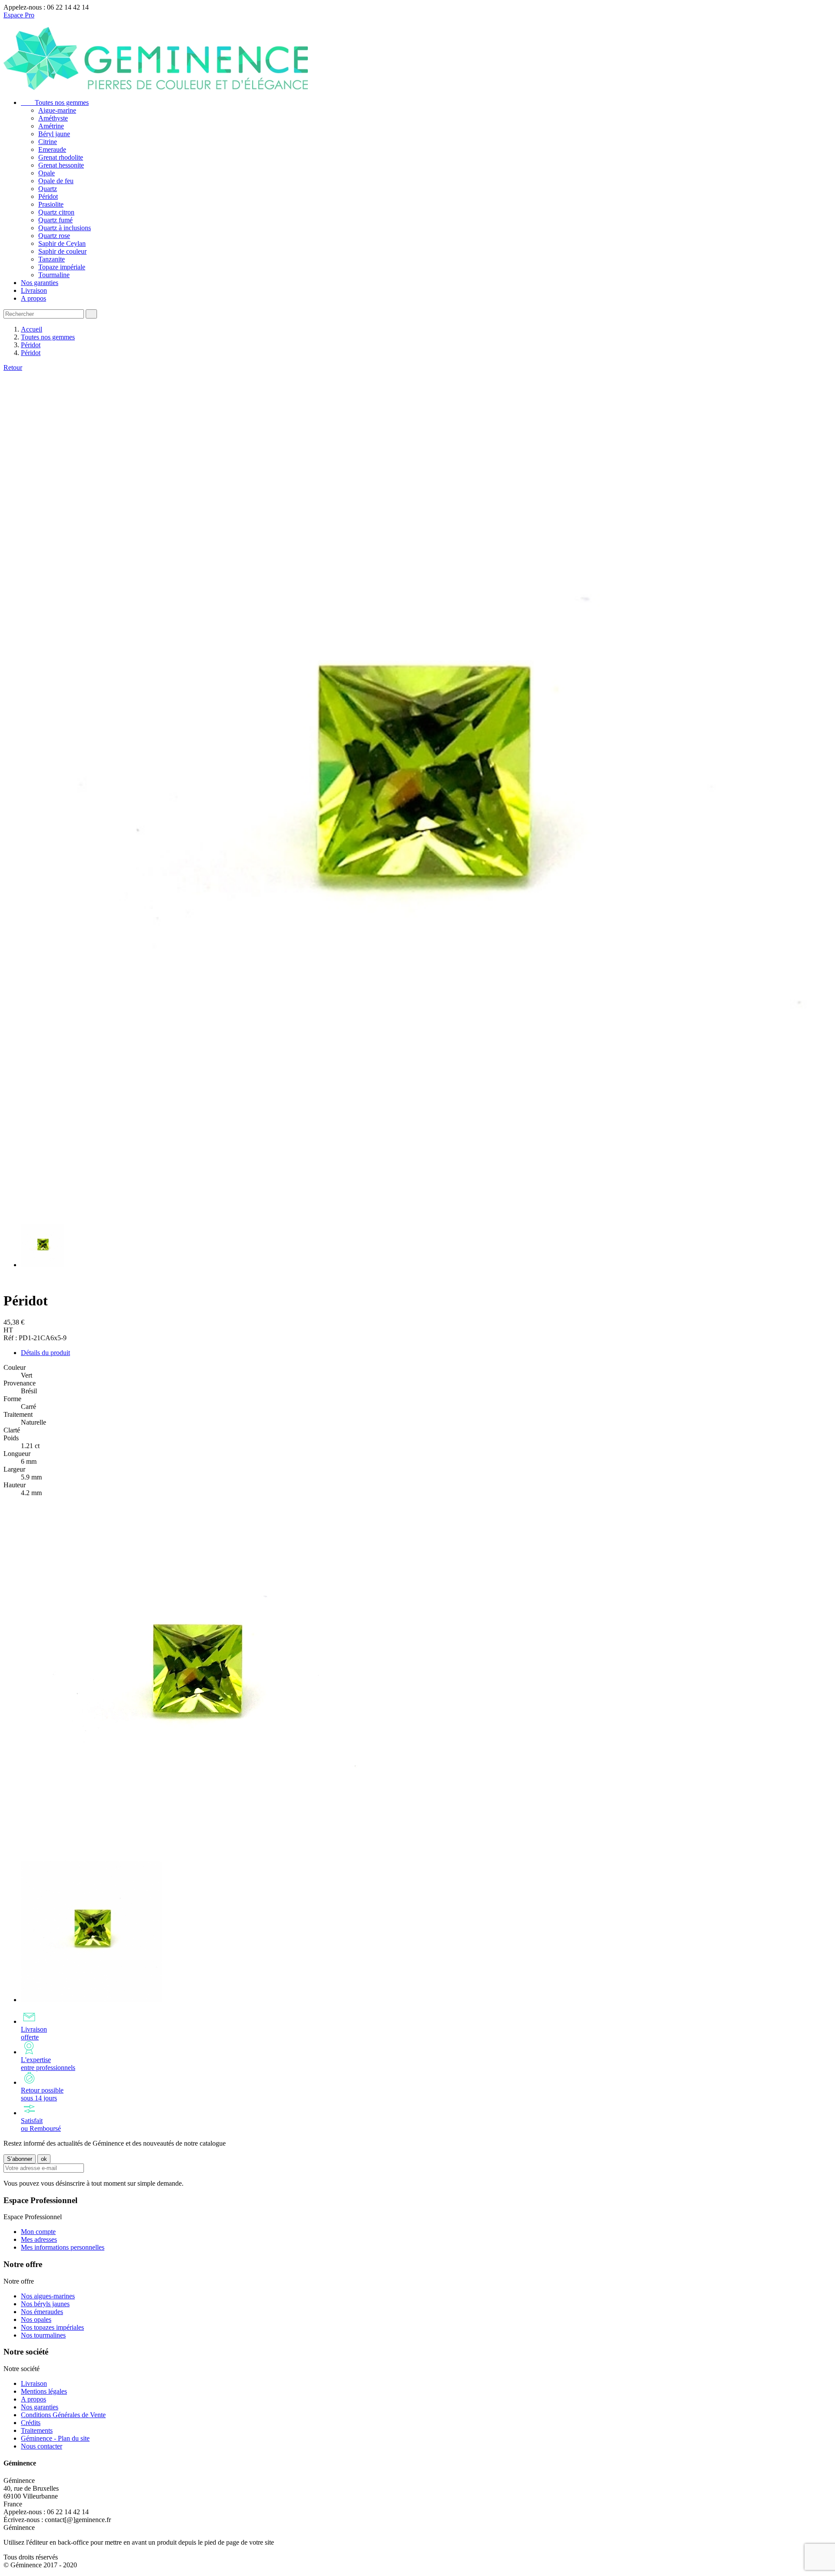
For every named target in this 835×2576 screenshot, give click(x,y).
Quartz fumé (55, 220)
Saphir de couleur (62, 251)
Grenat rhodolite (61, 157)
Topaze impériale (62, 267)
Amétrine (51, 126)
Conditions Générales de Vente (63, 2415)
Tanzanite (52, 259)
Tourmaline (54, 275)
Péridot (48, 196)
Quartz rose (54, 236)
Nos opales (36, 2319)
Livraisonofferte (34, 2033)
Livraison (34, 290)
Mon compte (38, 2232)
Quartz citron (56, 212)
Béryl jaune (54, 134)
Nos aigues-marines (48, 2296)
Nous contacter (42, 2446)
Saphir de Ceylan (62, 243)
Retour (13, 367)
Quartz (48, 189)
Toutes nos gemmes (55, 102)
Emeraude (52, 149)
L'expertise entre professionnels (48, 2064)
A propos (33, 298)
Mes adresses (39, 2239)
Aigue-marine (57, 110)
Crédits (31, 2423)
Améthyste (53, 118)
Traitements (37, 2430)
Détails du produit (45, 1353)
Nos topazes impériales (52, 2327)
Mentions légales (44, 2391)
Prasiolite (51, 204)
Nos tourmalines (43, 2335)
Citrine (48, 142)
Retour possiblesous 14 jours (42, 2094)
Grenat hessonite (61, 165)
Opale (47, 173)
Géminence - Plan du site (55, 2438)
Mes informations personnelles (63, 2247)
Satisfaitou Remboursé (41, 2125)
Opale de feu (56, 181)
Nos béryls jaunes (45, 2304)
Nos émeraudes (42, 2312)
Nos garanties (40, 283)
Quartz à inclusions (65, 228)
